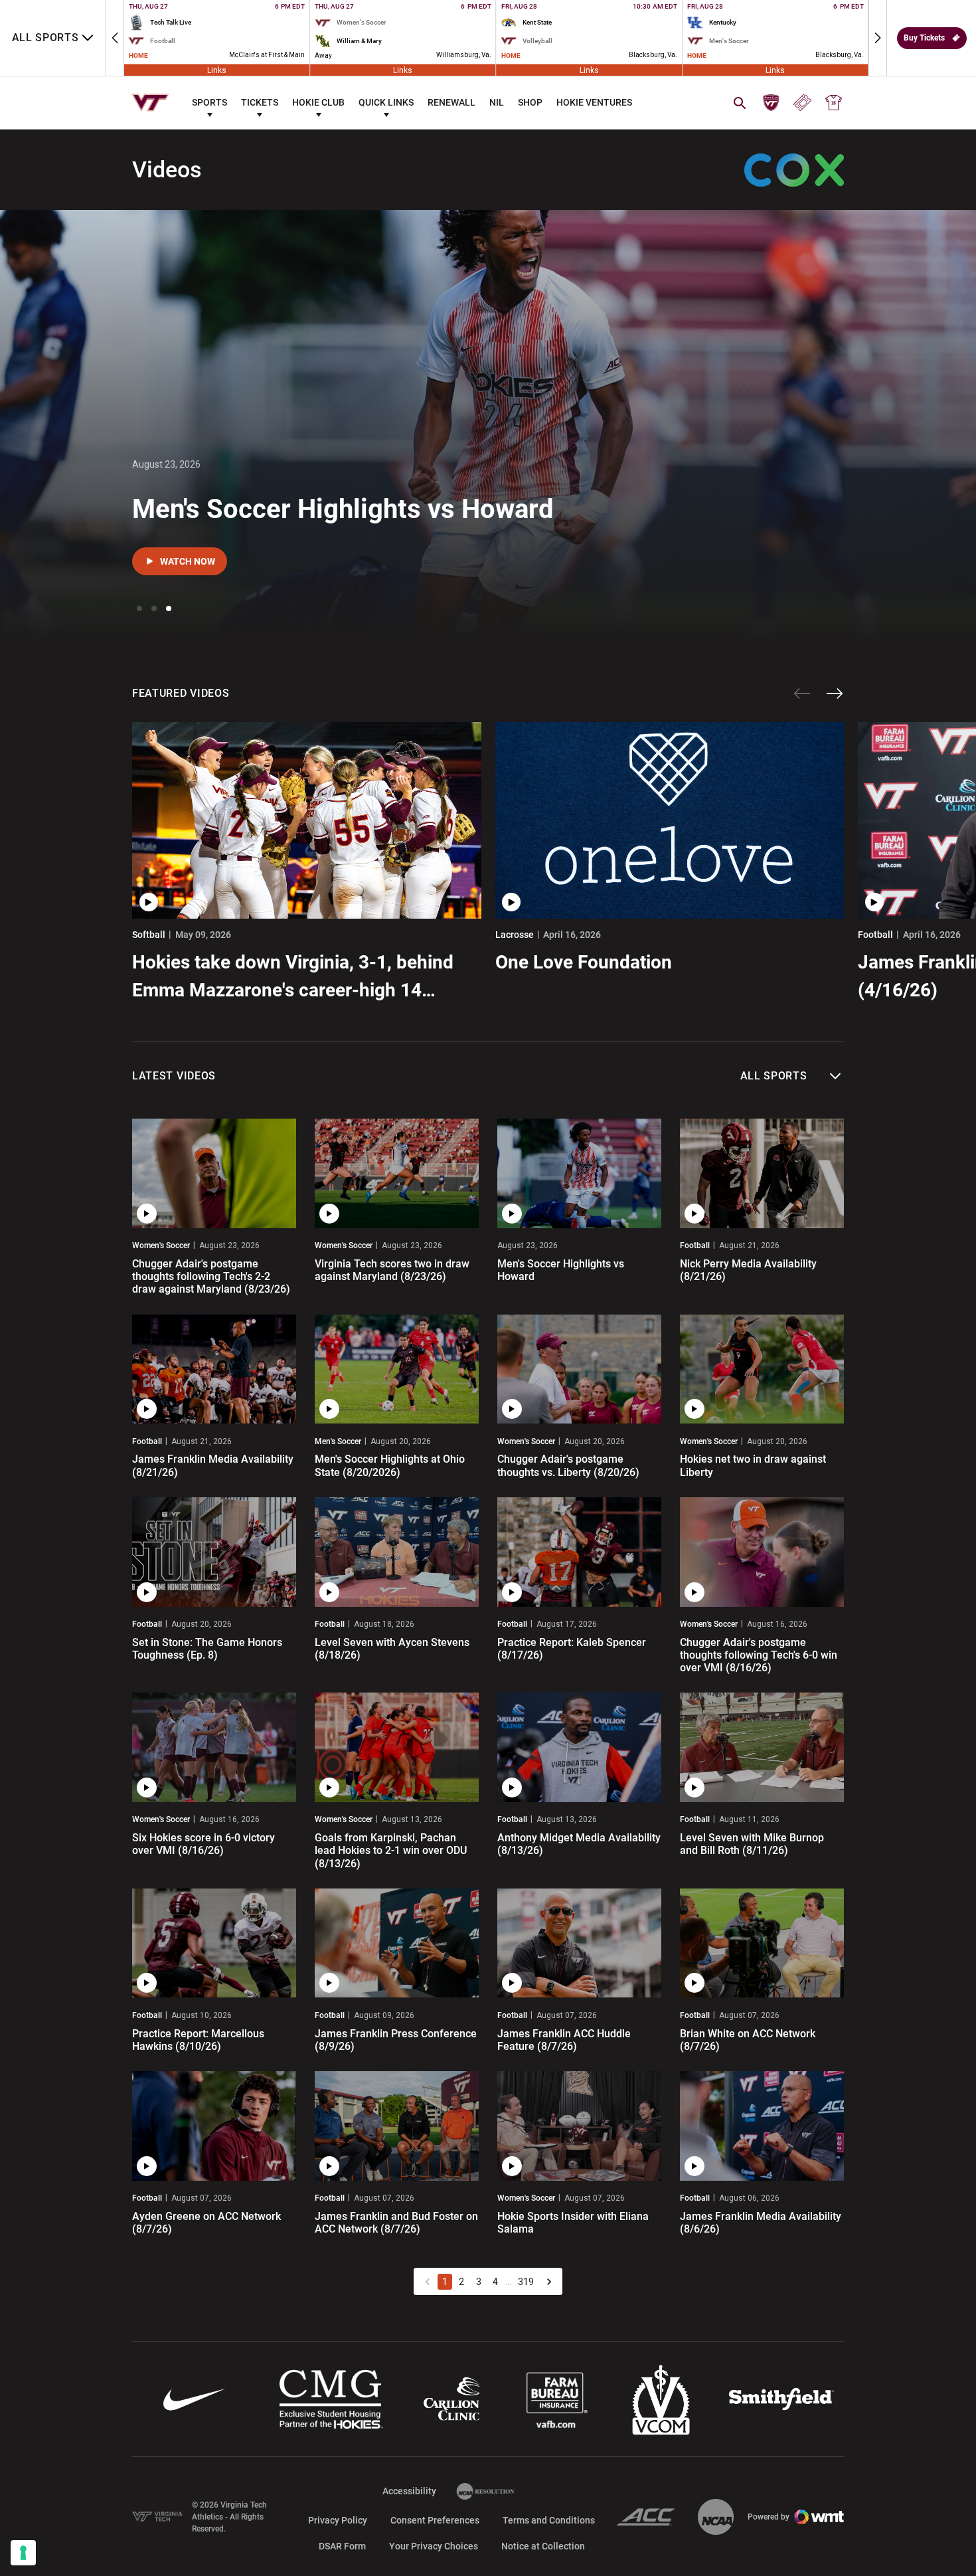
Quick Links (386, 102)
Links (217, 70)
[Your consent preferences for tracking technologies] (23, 2553)
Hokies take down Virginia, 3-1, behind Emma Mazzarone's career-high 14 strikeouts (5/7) (293, 978)
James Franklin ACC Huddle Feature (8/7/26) (564, 2040)
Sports (209, 102)
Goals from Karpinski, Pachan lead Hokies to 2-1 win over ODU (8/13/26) (391, 1850)
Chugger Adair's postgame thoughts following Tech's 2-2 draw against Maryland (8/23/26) (211, 1276)
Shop (530, 102)
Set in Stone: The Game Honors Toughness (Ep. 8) (207, 1649)
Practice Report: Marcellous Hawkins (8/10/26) (198, 2040)
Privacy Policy (338, 2520)
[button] (115, 38)
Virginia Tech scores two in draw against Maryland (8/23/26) (392, 1270)
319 (526, 2282)
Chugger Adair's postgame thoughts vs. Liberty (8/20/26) (568, 1465)
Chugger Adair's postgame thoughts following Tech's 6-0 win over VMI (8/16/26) (759, 1655)
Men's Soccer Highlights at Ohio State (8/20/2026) (390, 1465)
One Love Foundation (584, 962)
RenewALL (451, 102)
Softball (149, 935)
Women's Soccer (161, 1245)
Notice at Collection (543, 2546)
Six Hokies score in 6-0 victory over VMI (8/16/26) (203, 1844)
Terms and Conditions (549, 2520)
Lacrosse (515, 935)
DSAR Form (342, 2546)
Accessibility (409, 2491)
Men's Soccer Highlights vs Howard (343, 509)
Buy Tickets (924, 38)
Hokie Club (318, 102)
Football (695, 1245)
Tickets (260, 102)
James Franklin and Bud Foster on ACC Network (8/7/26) (396, 2223)
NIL (497, 102)
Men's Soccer (338, 1441)
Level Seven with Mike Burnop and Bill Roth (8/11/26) (752, 1844)
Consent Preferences (435, 2520)
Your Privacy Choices (434, 2546)
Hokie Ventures (594, 102)
